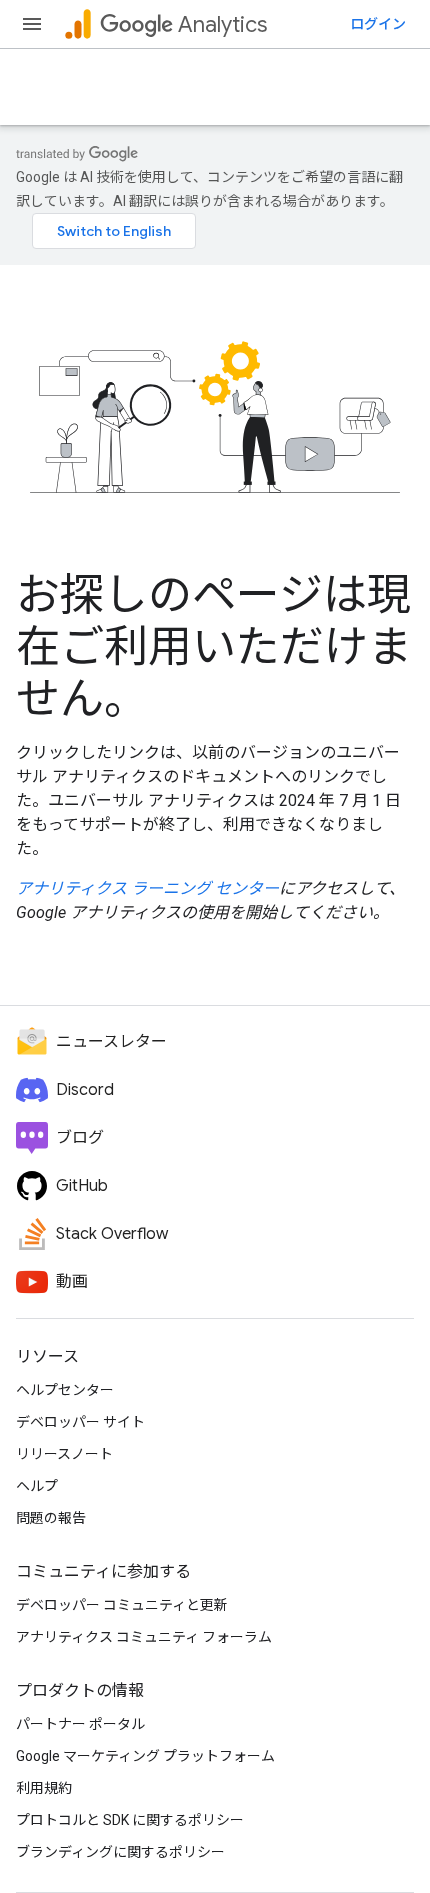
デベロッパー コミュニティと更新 (122, 1605)
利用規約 (44, 1788)
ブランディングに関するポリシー (120, 1852)
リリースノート (64, 1454)
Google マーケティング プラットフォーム (145, 1756)
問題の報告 (51, 1518)
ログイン (378, 24)
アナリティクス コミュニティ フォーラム (144, 1637)
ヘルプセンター (65, 1390)
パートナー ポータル (80, 1724)
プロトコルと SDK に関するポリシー (130, 1820)
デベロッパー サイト (80, 1422)
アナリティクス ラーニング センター (147, 888)
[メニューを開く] (32, 24)
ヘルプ (37, 1486)
